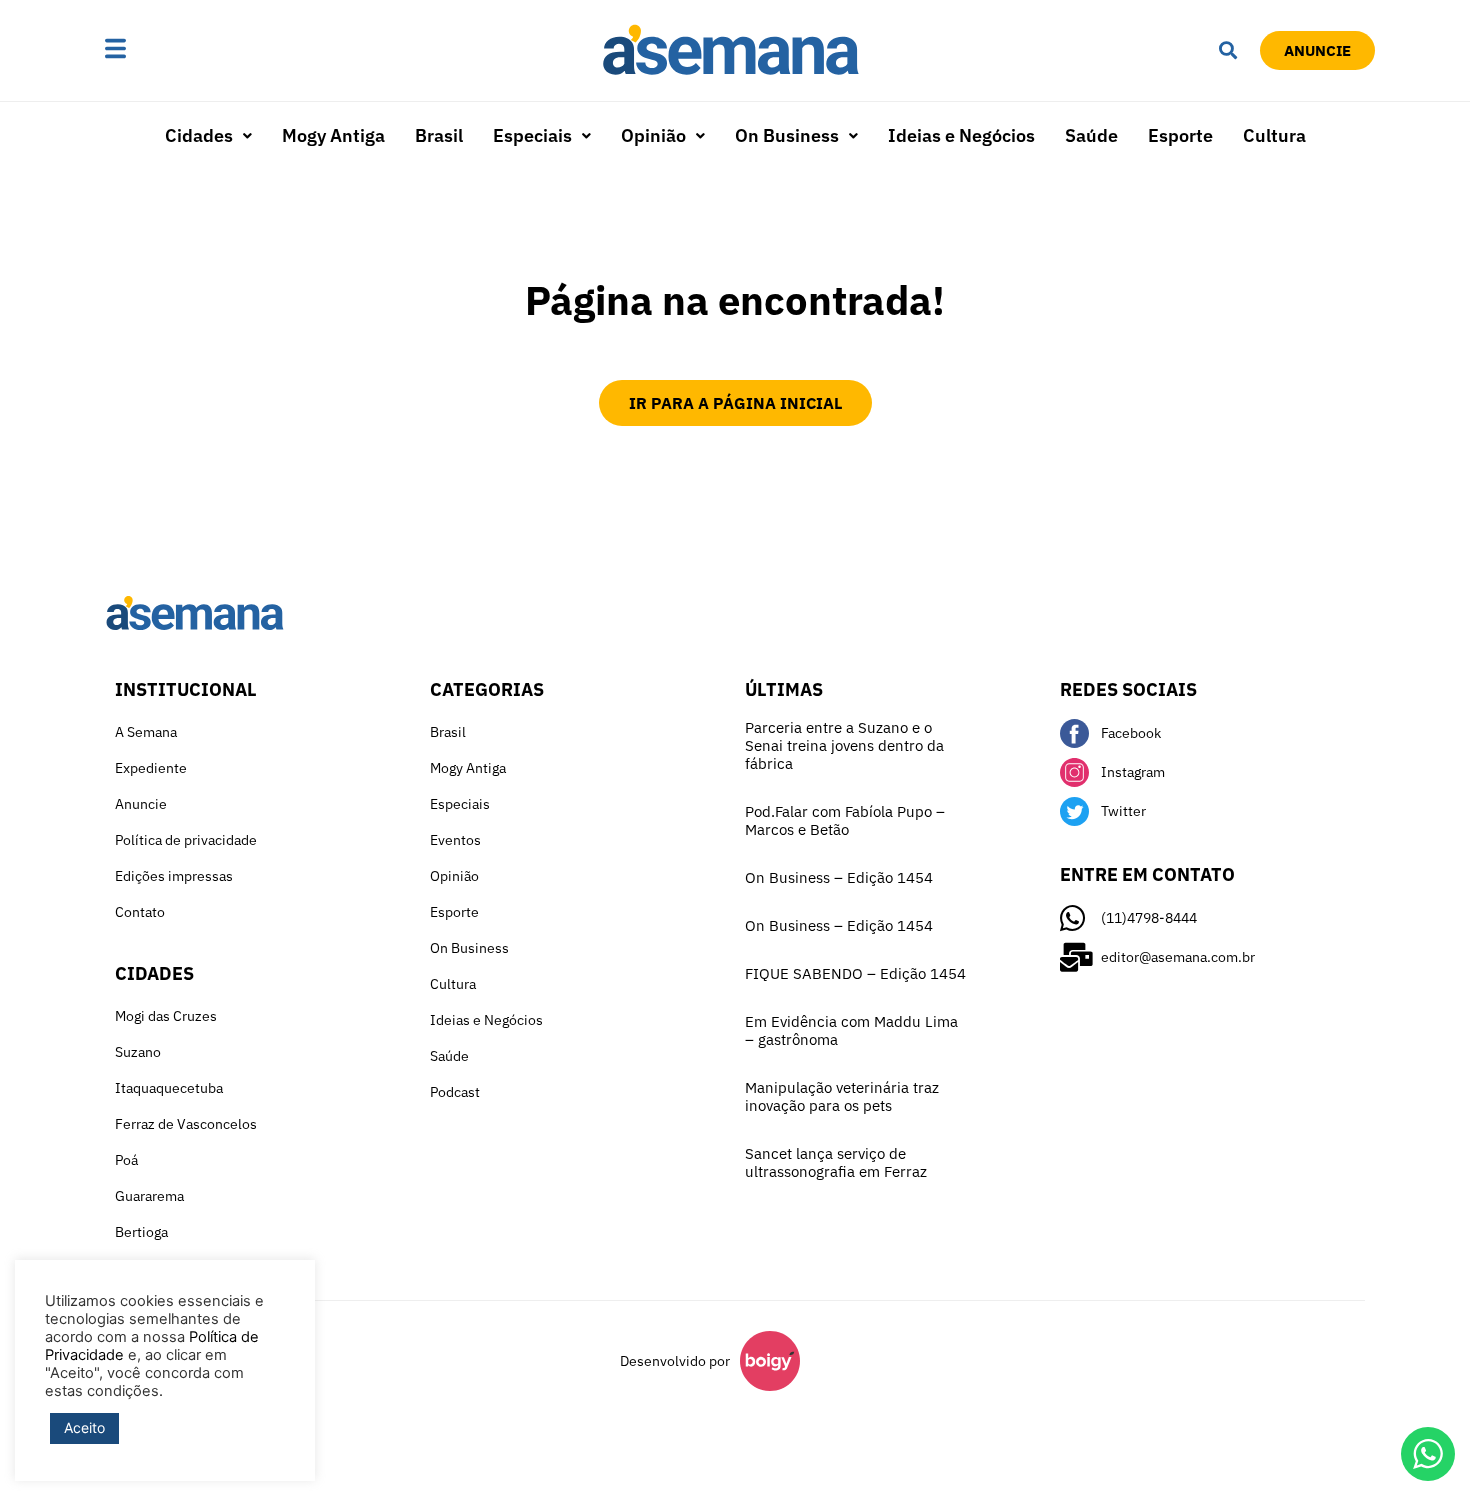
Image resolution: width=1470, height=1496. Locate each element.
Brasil (439, 135)
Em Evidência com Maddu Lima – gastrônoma (851, 1030)
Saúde (1091, 135)
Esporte (1180, 135)
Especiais (532, 135)
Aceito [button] (84, 1427)
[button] (178, 50)
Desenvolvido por (675, 1361)
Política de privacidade (186, 840)
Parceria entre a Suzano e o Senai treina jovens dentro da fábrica (844, 745)
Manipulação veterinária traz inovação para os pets (842, 1096)
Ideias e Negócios (961, 135)
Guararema (149, 1196)
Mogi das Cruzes (166, 1016)
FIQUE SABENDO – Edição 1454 (855, 973)
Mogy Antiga (333, 135)
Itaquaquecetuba (169, 1088)
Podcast (455, 1092)
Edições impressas (174, 876)
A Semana (146, 732)
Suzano (138, 1052)
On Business (787, 135)
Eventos (455, 840)
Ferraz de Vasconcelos (186, 1124)
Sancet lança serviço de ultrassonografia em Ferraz (836, 1162)
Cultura (1274, 135)
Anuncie (141, 804)
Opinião (653, 135)
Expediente (151, 768)
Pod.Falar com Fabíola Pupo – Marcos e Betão (845, 820)
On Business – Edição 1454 (839, 877)
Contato (140, 912)
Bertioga (141, 1232)
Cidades (199, 135)
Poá (126, 1160)
